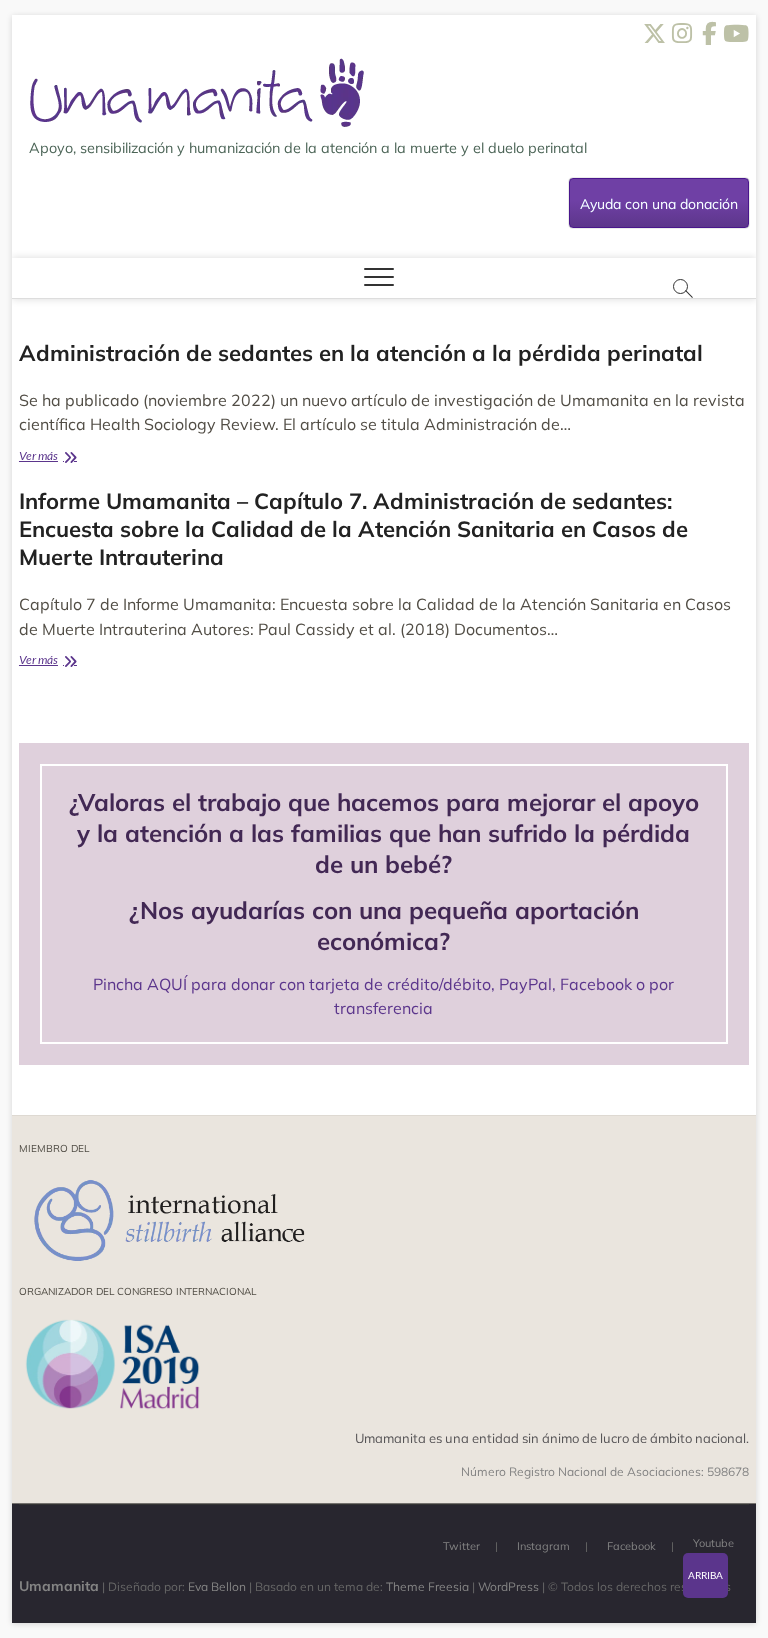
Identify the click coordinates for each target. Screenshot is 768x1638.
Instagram (543, 1546)
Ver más (74, 457)
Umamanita (59, 1586)
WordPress (508, 1586)
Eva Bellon (217, 1586)
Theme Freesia (427, 1586)
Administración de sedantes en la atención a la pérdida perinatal (361, 353)
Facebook (631, 1546)
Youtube (713, 1543)
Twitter (461, 1546)
